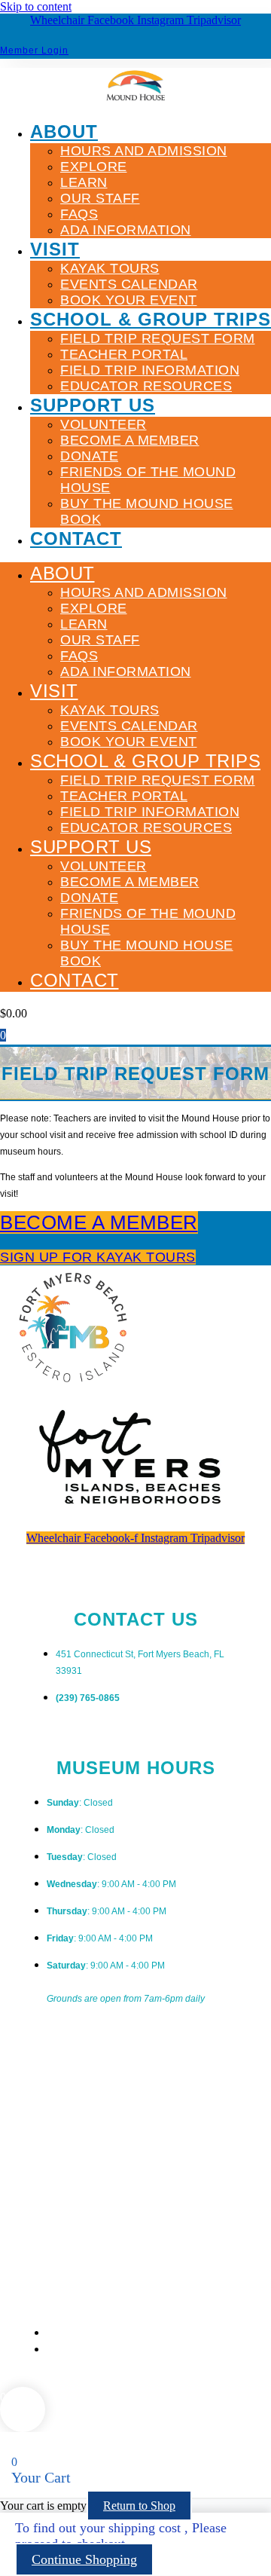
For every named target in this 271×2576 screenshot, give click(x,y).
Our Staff (100, 198)
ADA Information (126, 230)
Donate (89, 456)
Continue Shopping (84, 2559)
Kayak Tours (110, 268)
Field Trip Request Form (158, 338)
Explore (94, 167)
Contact (76, 538)
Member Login (34, 50)
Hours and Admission (144, 151)
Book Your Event (129, 300)
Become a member (130, 440)
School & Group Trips (151, 319)
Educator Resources (146, 386)
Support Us (93, 405)
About (64, 132)
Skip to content (36, 6)
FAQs (79, 214)
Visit (55, 249)
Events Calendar (129, 284)
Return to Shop (139, 2506)
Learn (84, 182)
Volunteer (104, 424)
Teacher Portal (124, 354)
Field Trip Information (150, 370)
